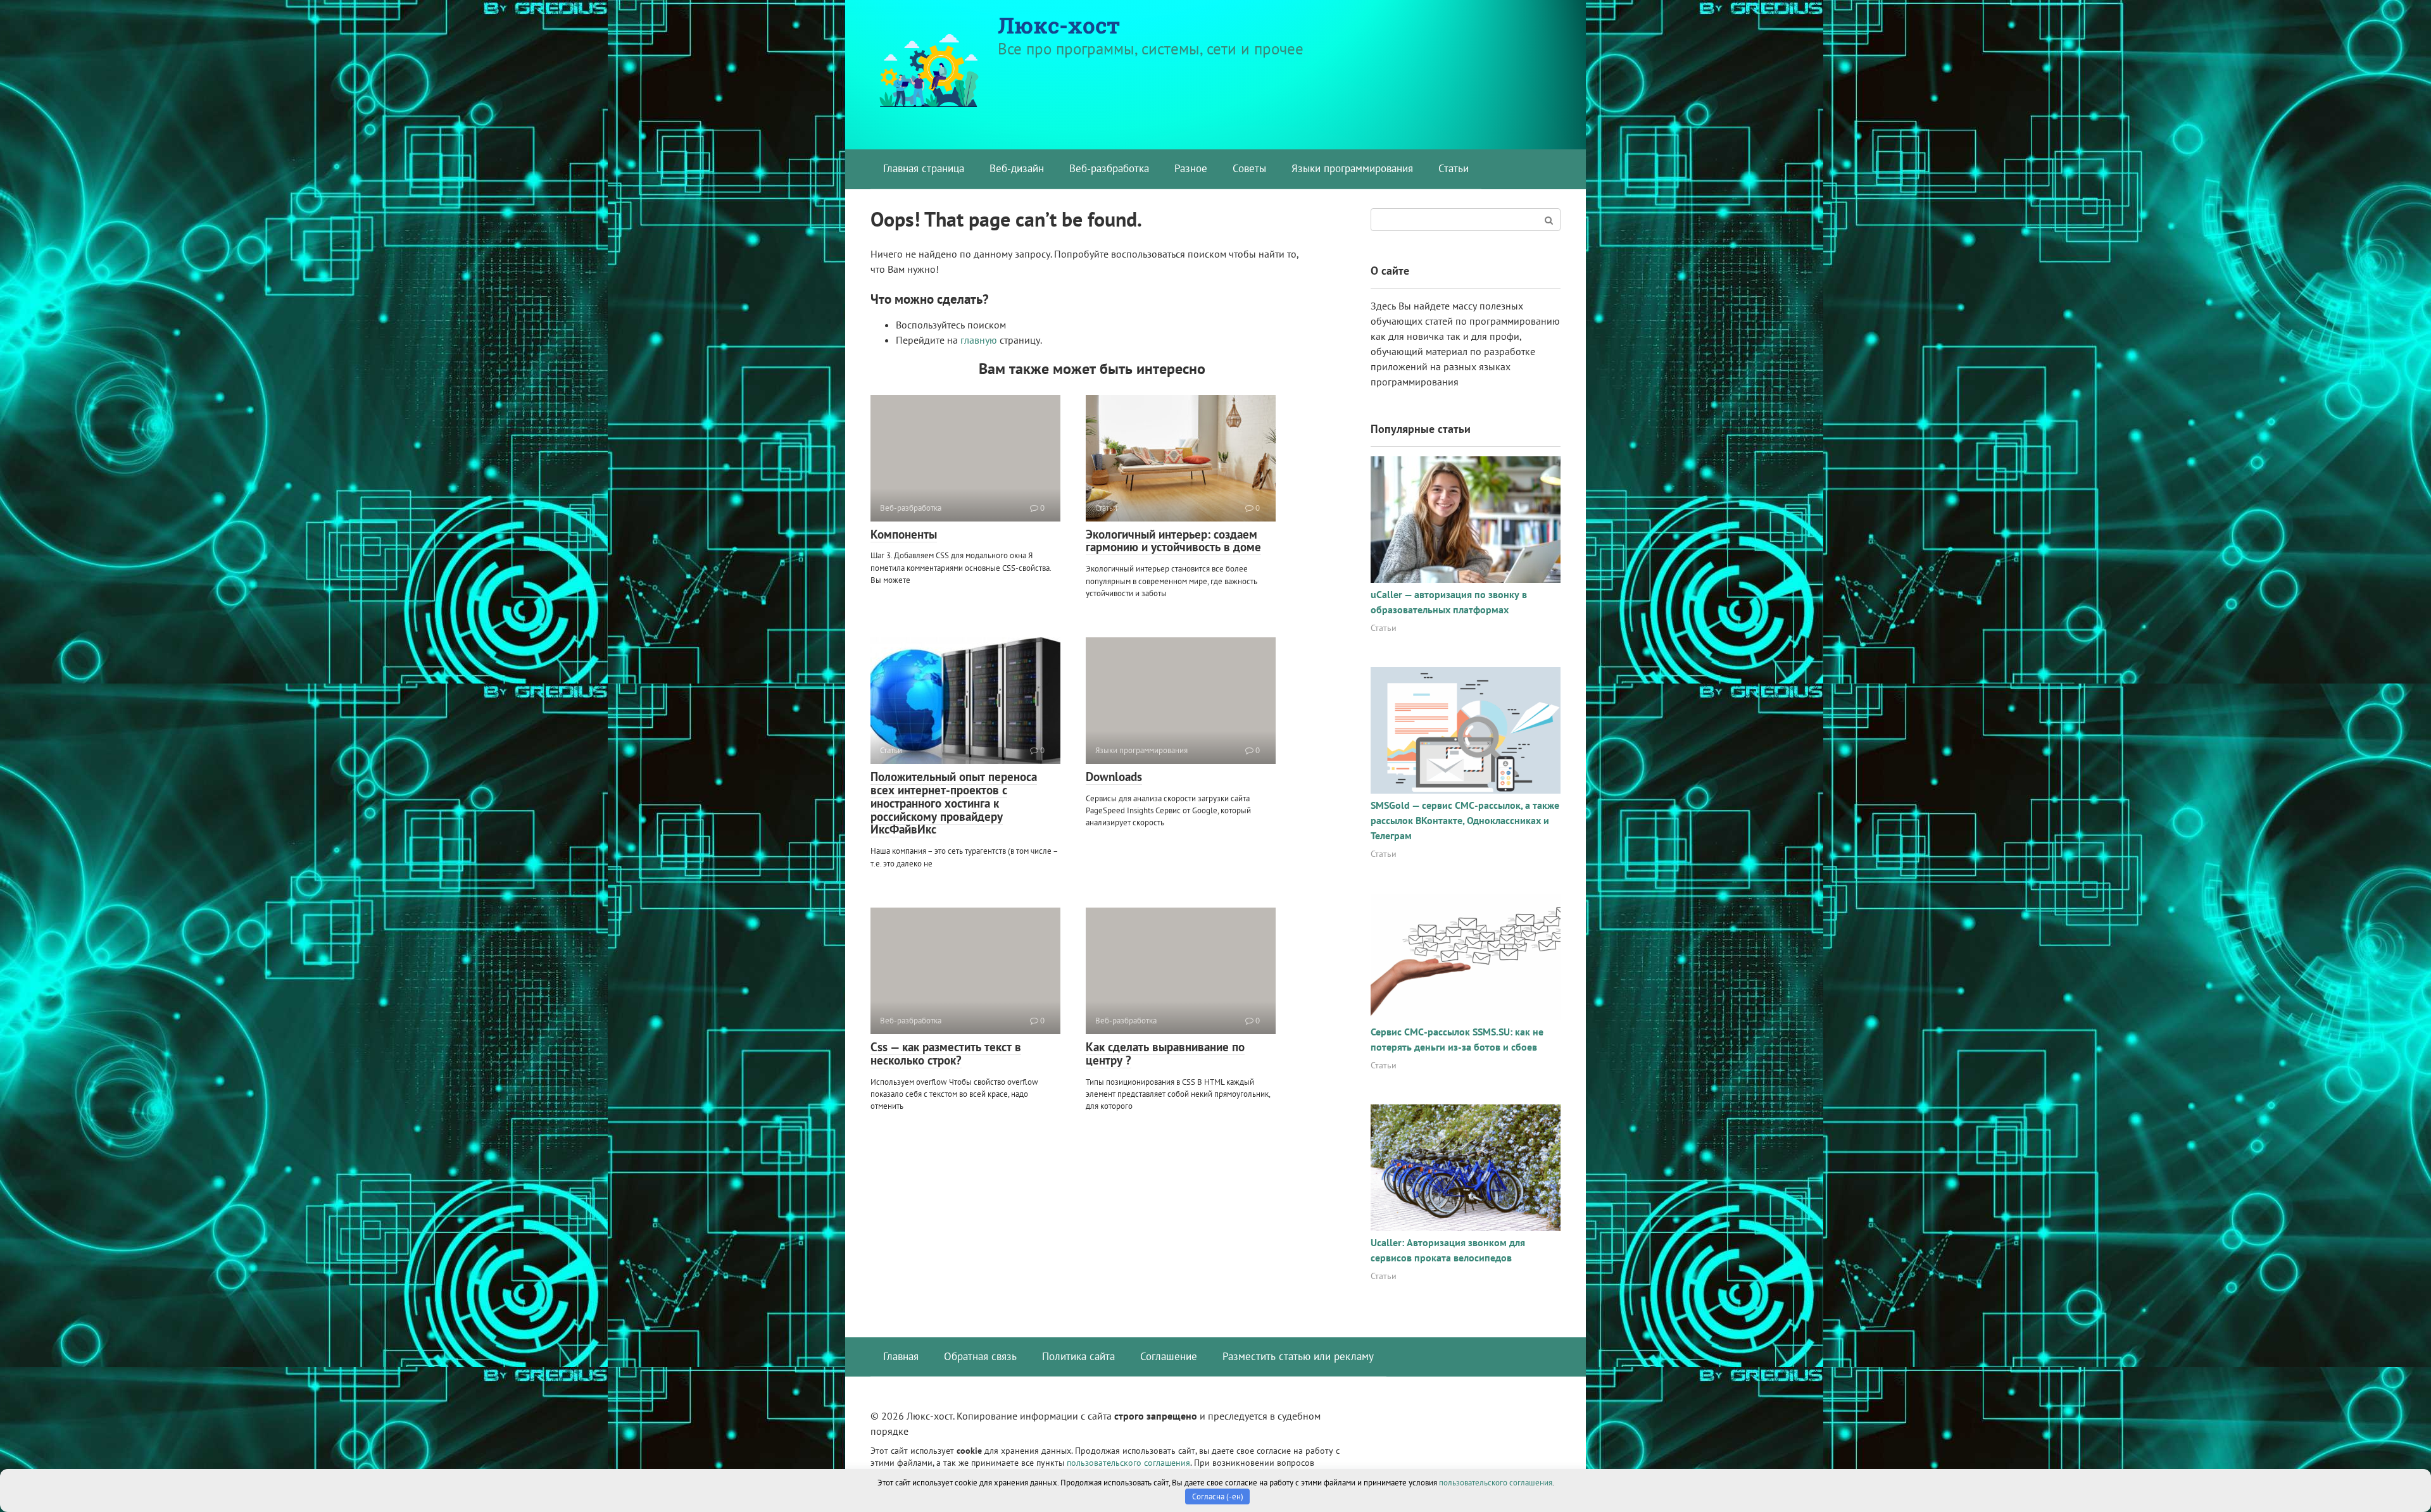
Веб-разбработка (1109, 168)
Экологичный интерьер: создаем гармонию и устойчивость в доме (1173, 541)
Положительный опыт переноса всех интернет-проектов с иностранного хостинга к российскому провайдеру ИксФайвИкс (954, 803)
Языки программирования (1352, 168)
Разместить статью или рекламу (1298, 1356)
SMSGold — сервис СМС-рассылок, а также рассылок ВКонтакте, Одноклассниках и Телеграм (1465, 820)
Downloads (1114, 777)
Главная (901, 1356)
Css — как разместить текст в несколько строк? (946, 1053)
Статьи (1454, 168)
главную (979, 340)
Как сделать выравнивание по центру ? (1165, 1053)
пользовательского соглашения (1128, 1462)
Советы (1249, 168)
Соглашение (1169, 1356)
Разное (1191, 168)
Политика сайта (1078, 1356)
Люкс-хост (1059, 25)
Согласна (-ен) (1218, 1496)
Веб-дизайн (1017, 168)
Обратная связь (980, 1356)
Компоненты (904, 534)
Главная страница (924, 168)
